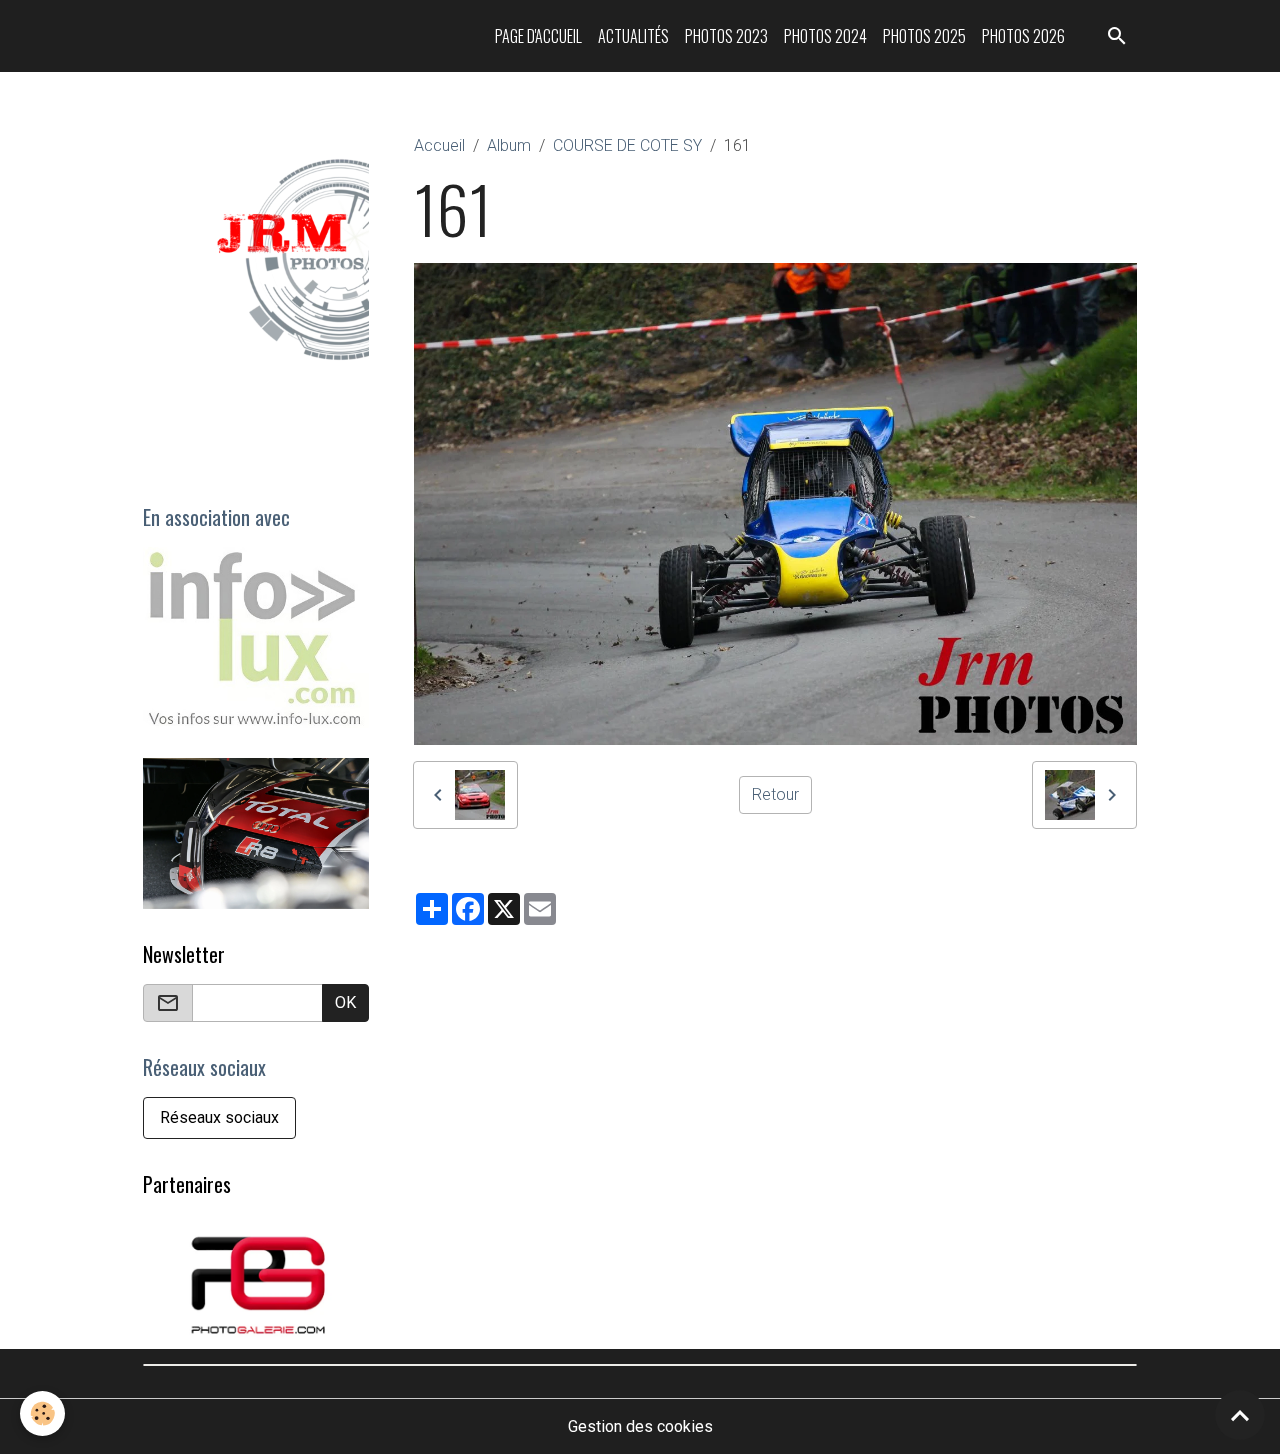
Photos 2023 (726, 36)
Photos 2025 (924, 36)
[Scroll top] (1240, 1415)
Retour (775, 794)
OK (345, 1002)
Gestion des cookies (640, 1426)
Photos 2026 (1023, 36)
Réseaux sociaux (219, 1117)
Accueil (439, 145)
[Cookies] (42, 1413)
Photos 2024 (825, 36)
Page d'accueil (538, 36)
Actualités (633, 36)
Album (509, 145)
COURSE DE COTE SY (627, 145)
